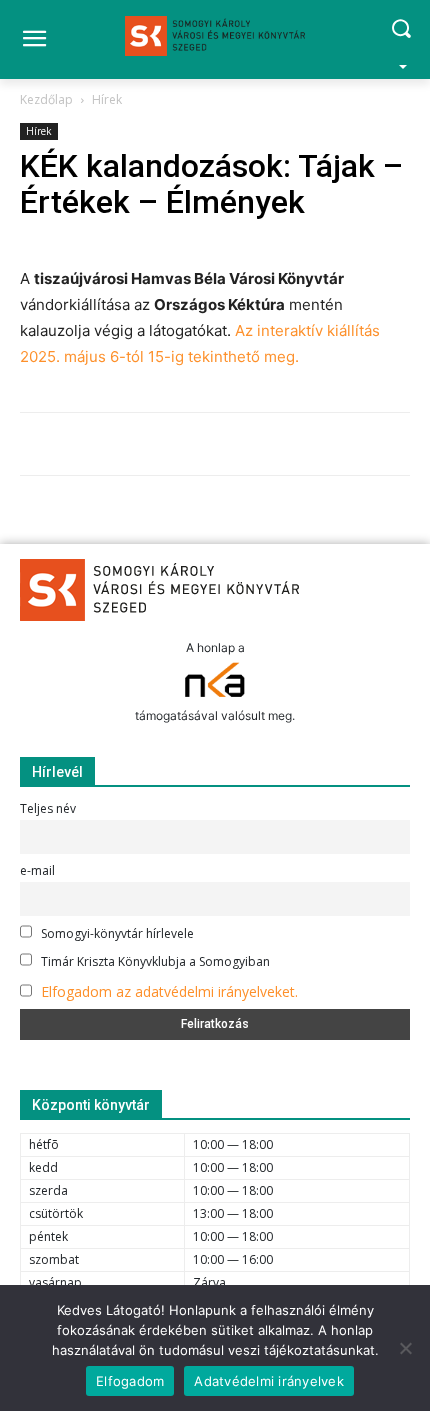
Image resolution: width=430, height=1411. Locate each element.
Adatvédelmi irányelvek (269, 1381)
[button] (400, 39)
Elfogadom (130, 1381)
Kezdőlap (46, 99)
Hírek (107, 99)
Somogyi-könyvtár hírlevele (116, 933)
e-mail (37, 870)
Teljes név (48, 808)
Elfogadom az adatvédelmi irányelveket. (169, 991)
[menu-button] (34, 41)
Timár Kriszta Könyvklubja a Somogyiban (154, 961)
